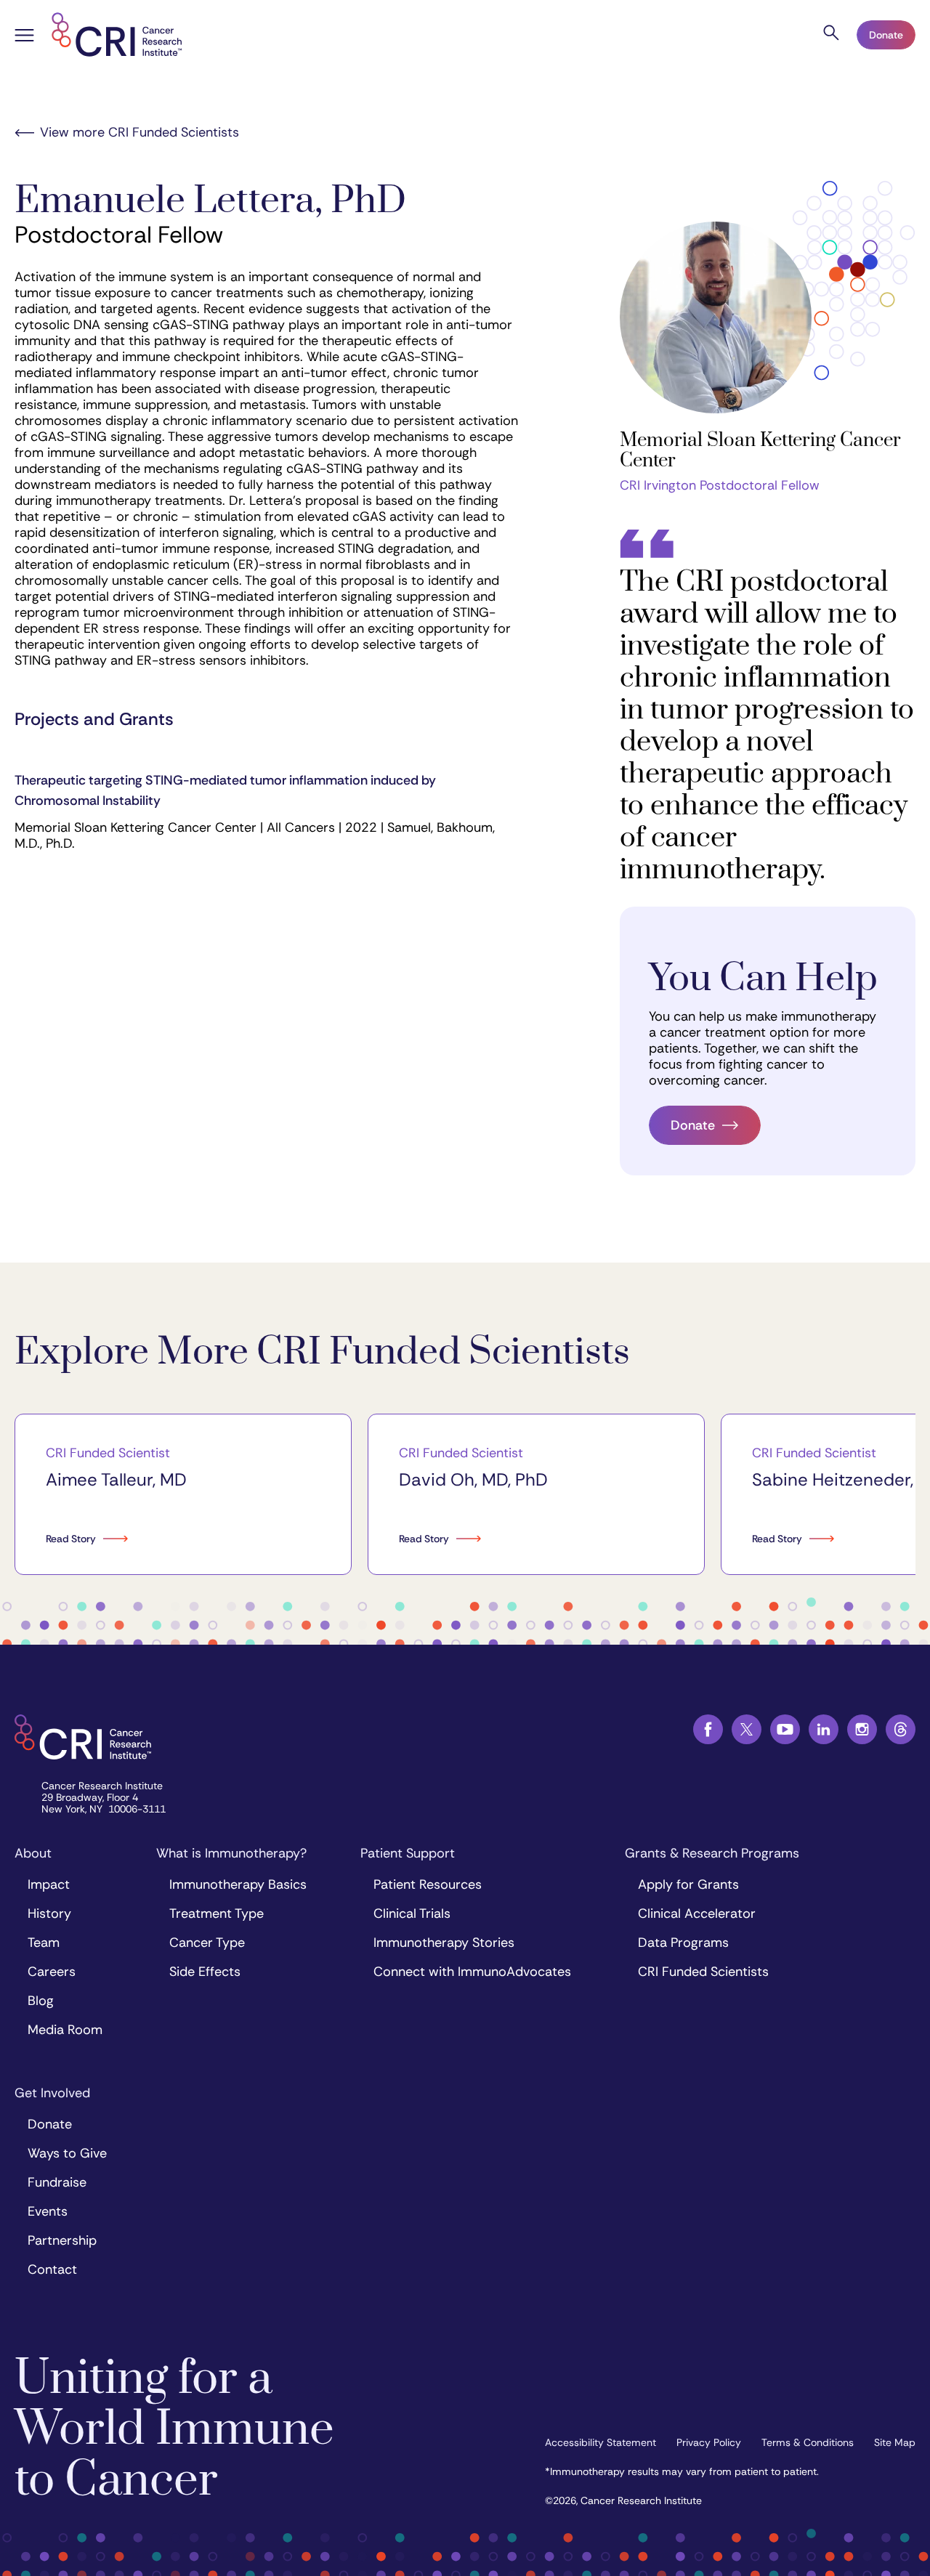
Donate (886, 35)
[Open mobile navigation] (24, 37)
